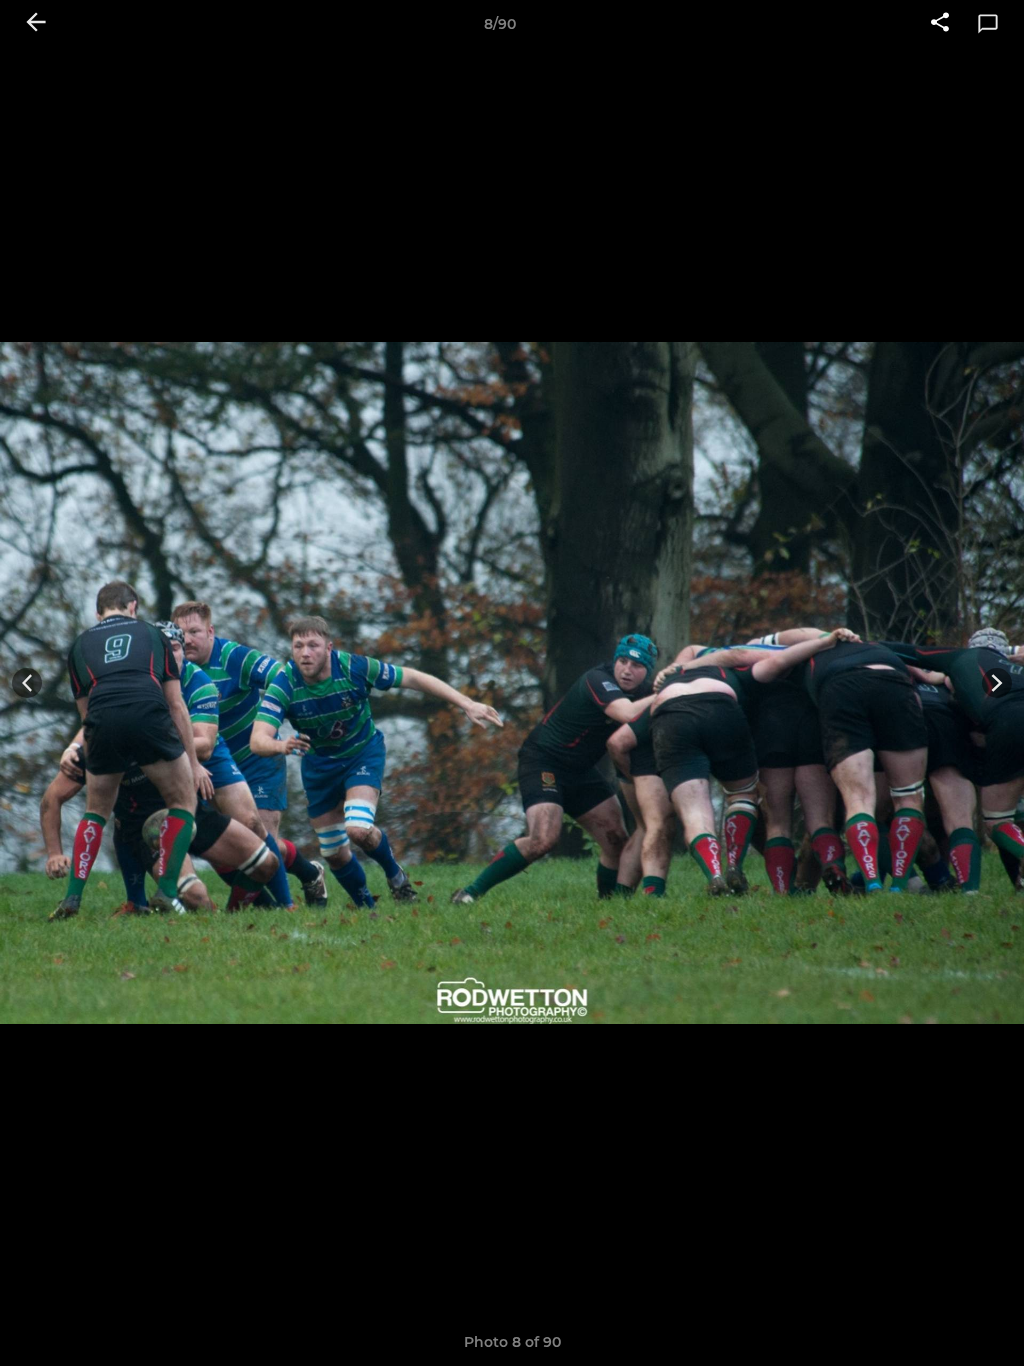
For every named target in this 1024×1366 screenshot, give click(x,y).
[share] (940, 24)
